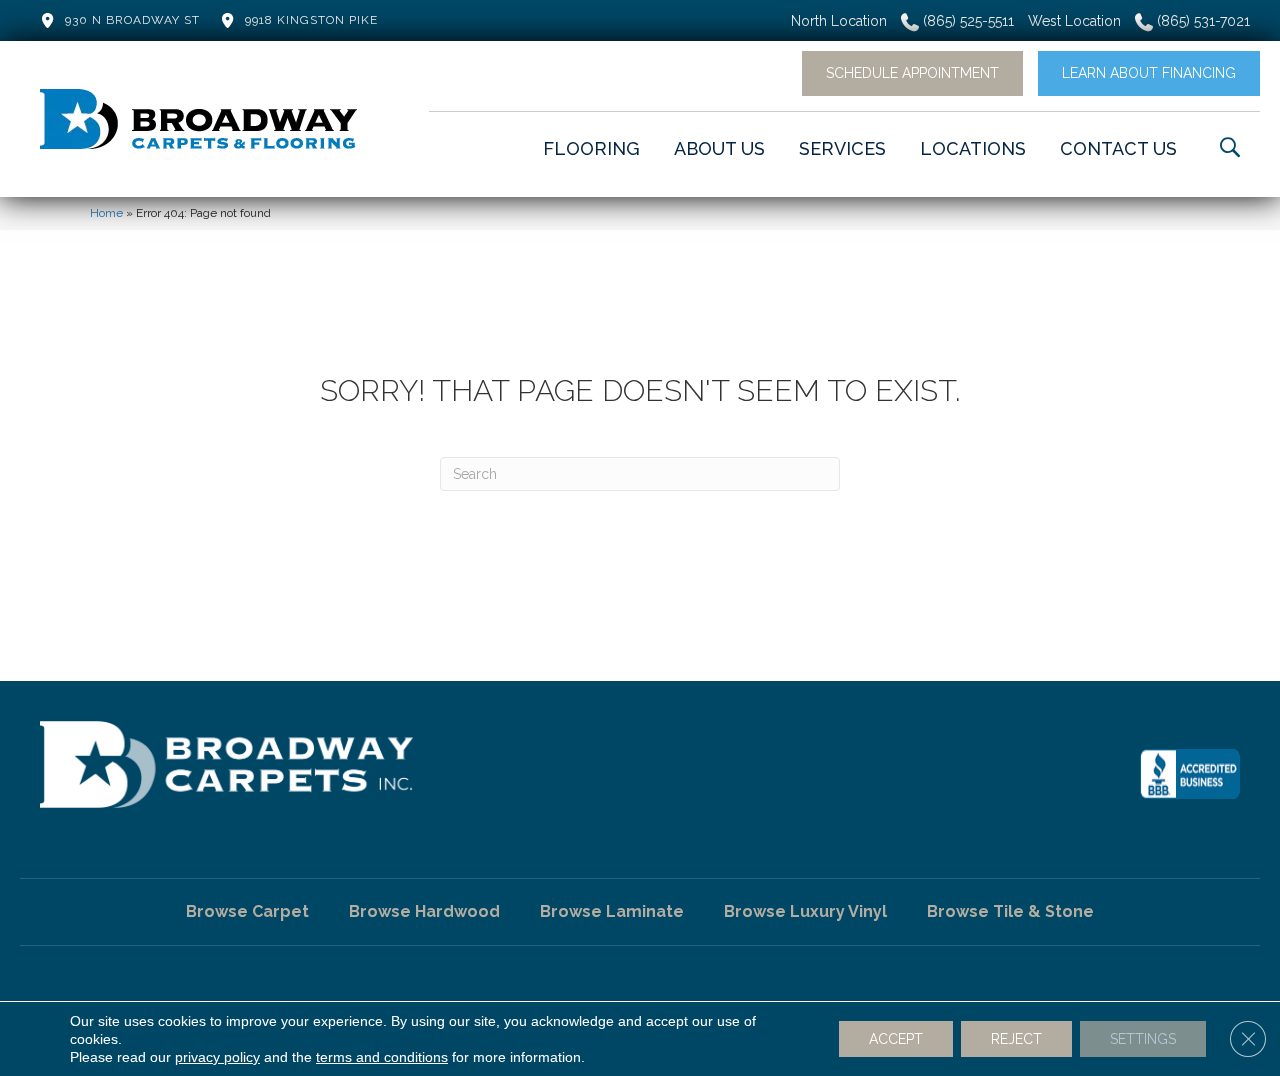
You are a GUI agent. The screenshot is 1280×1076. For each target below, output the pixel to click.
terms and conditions (382, 1057)
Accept (896, 1039)
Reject (1016, 1039)
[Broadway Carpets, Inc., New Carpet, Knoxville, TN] (1190, 774)
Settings (1143, 1039)
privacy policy (217, 1057)
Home (106, 213)
